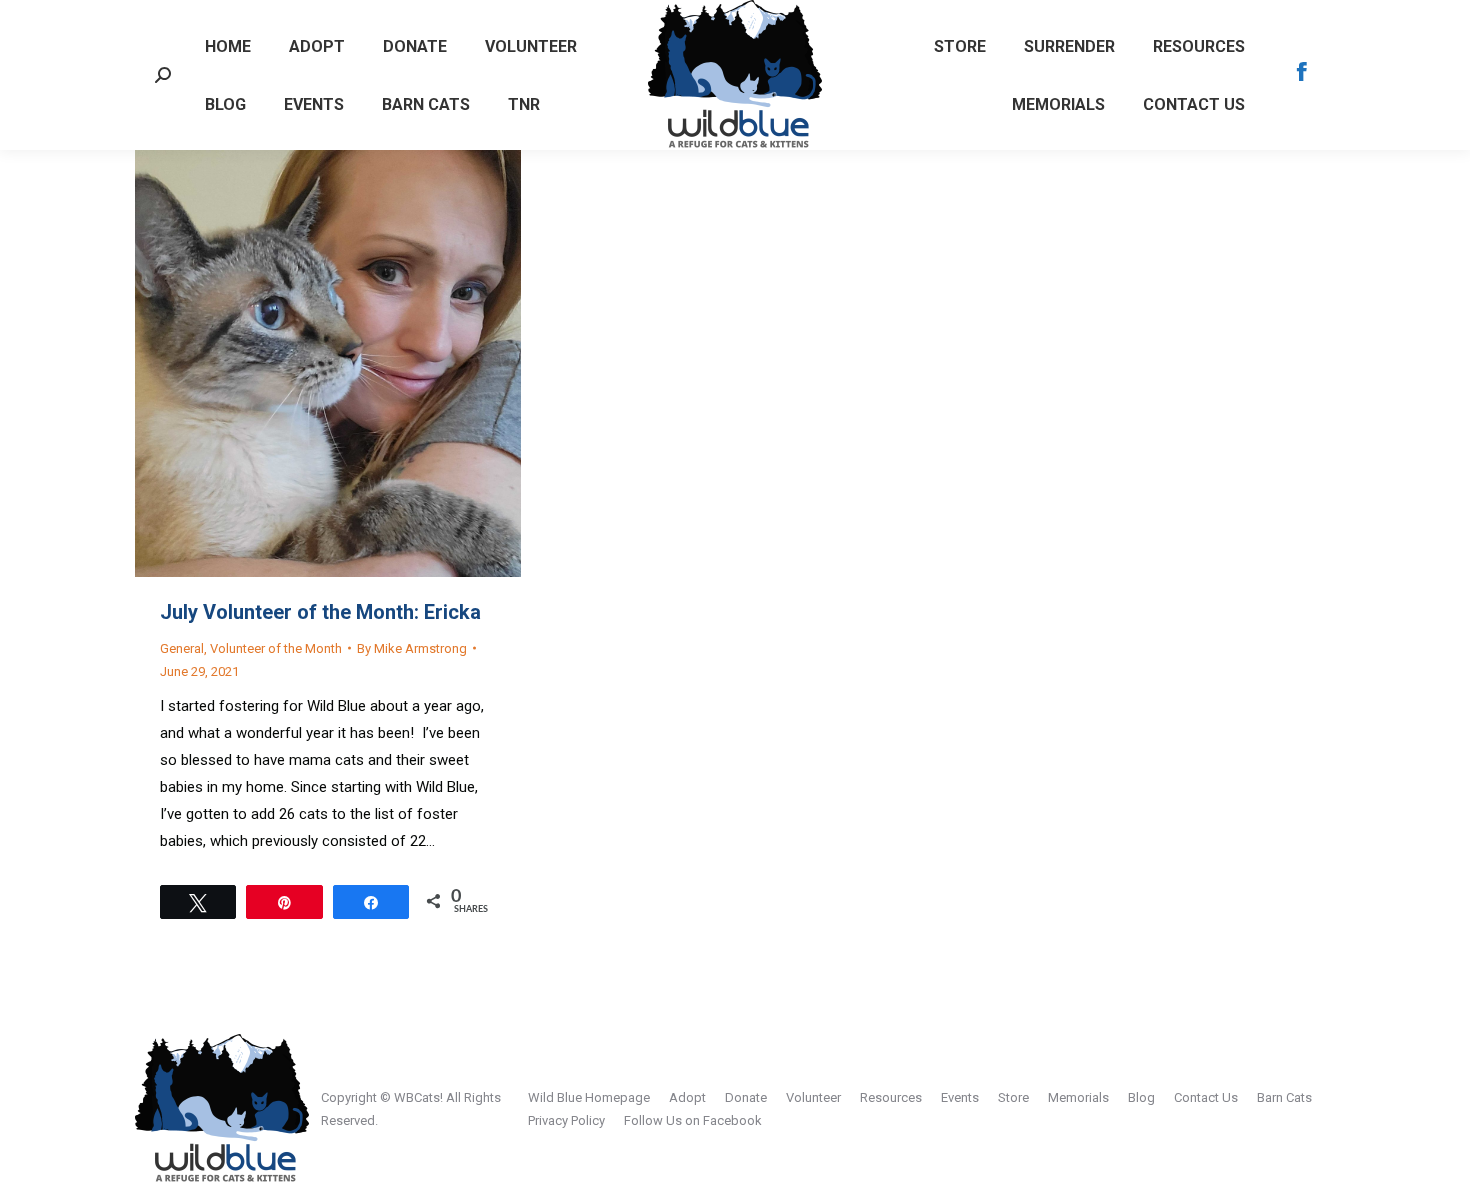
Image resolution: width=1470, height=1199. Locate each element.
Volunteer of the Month (276, 648)
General (182, 648)
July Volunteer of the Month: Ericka (320, 612)
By (412, 648)
